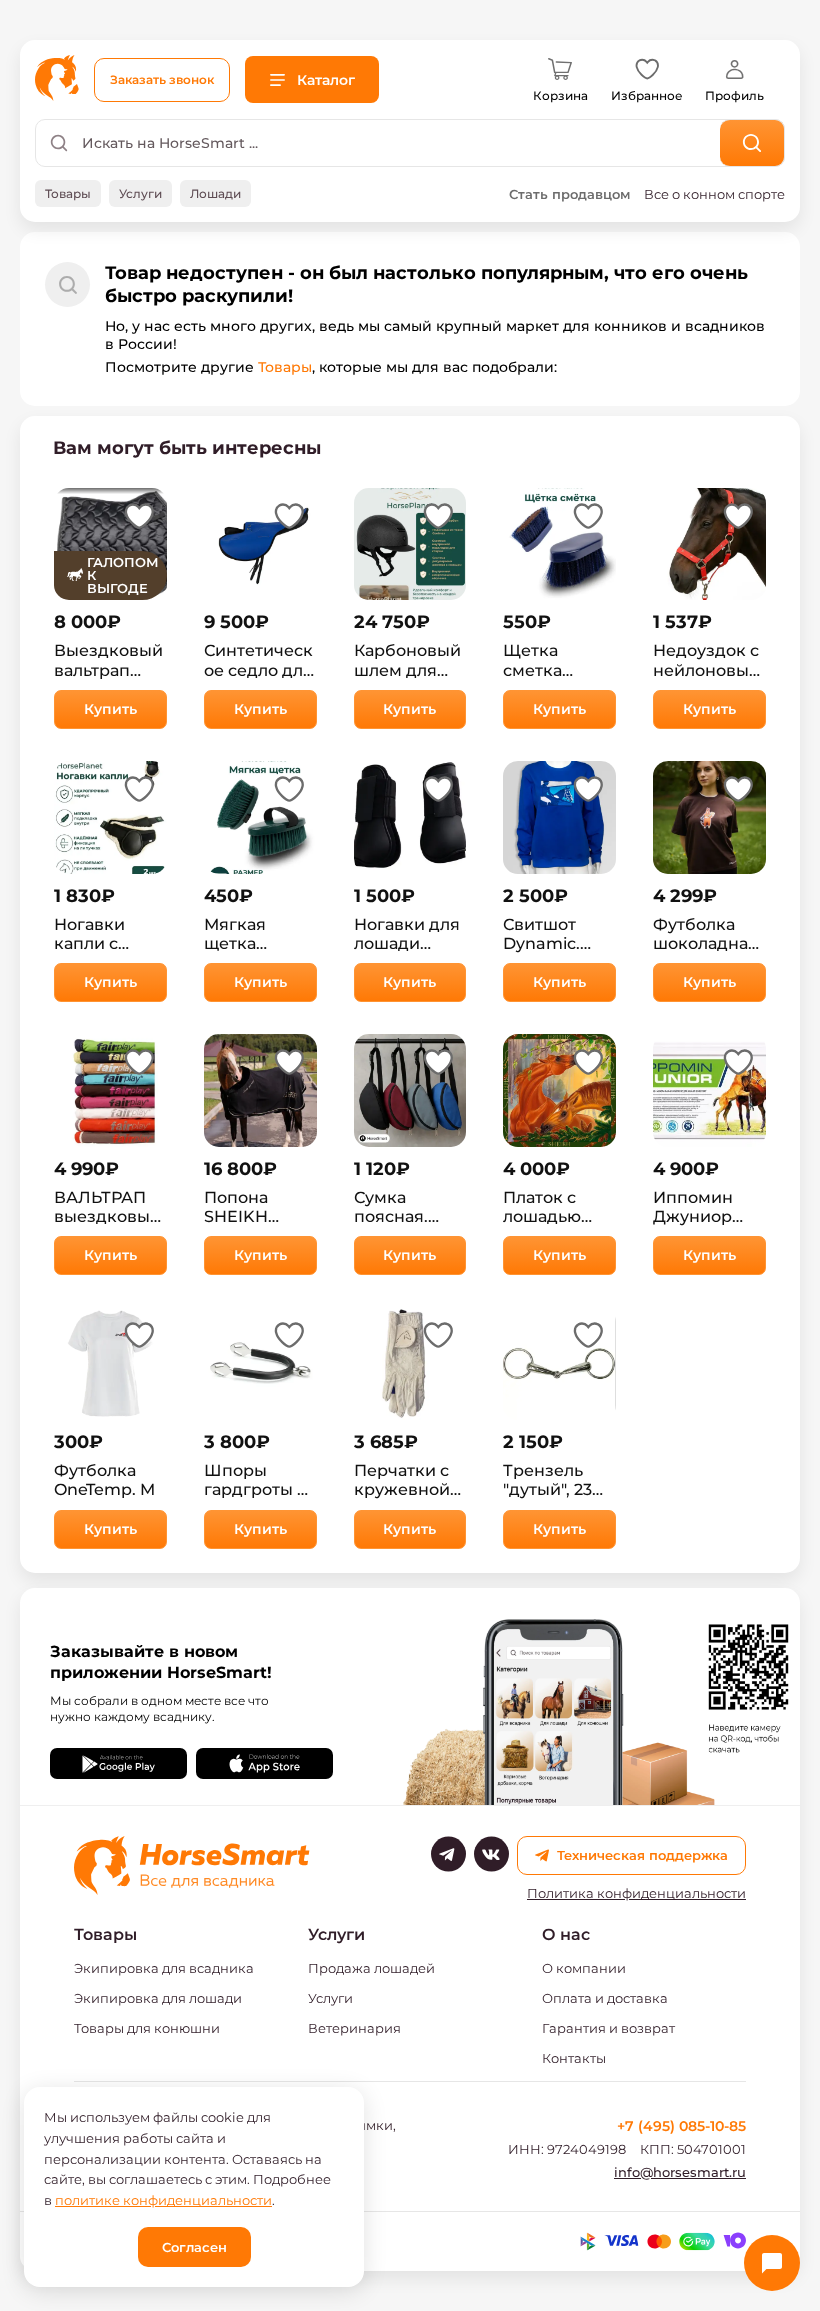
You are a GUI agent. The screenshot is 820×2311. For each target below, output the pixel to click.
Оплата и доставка (605, 1998)
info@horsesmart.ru (680, 2172)
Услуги (330, 1998)
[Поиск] (752, 143)
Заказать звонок (162, 79)
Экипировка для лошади (158, 1998)
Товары (285, 367)
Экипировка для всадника (164, 1968)
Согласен (194, 2247)
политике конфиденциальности (163, 2200)
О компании (584, 1968)
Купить (110, 709)
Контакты (574, 2058)
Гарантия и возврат (608, 2028)
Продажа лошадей (371, 1968)
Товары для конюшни (147, 2028)
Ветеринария (354, 2028)
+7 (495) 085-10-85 (681, 2126)
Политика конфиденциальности (636, 1893)
